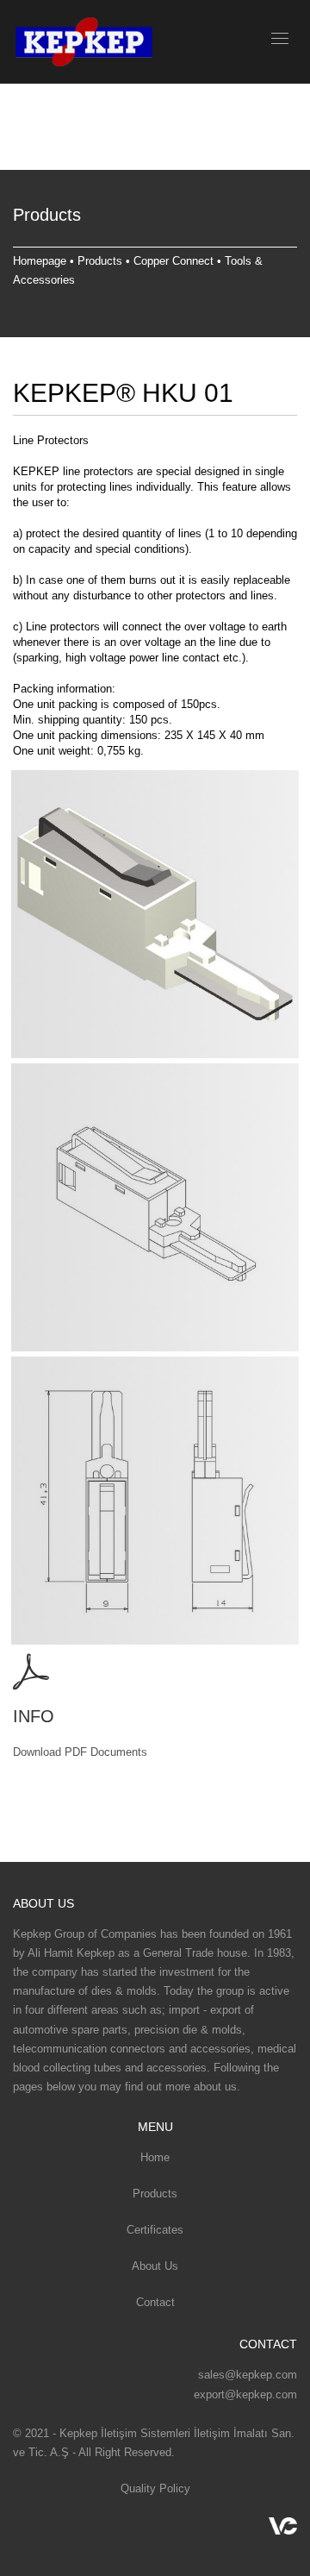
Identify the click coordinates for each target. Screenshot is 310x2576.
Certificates (155, 2230)
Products (100, 261)
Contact (155, 2302)
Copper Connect (174, 261)
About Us (155, 2266)
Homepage (40, 261)
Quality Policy (155, 2488)
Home (155, 2157)
